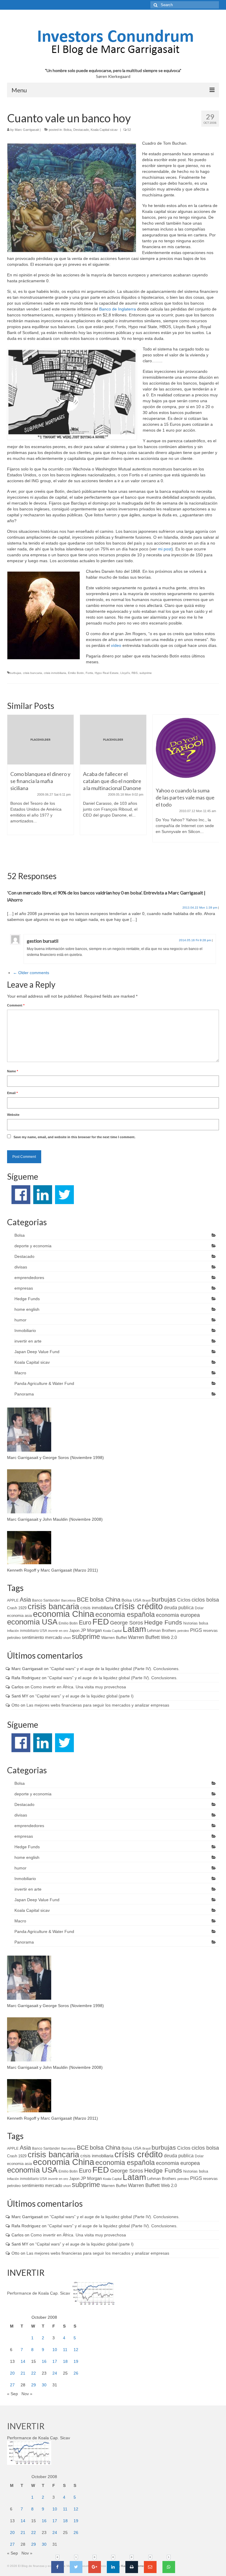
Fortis (89, 673)
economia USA (32, 1622)
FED (101, 1622)
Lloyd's (125, 673)
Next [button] (214, 788)
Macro (20, 1373)
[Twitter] (76, 2567)
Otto (15, 1705)
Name (13, 1071)
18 (65, 2361)
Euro (85, 1622)
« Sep (13, 2394)
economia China (64, 1614)
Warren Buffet (114, 1637)
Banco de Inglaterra (118, 309)
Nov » (27, 2394)
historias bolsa (196, 1623)
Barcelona (68, 1600)
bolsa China (105, 1600)
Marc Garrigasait (27, 130)
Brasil (146, 1600)
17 (55, 2361)
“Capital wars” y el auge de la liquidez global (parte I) (84, 1696)
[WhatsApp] (169, 2567)
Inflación (13, 1631)
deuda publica (179, 1608)
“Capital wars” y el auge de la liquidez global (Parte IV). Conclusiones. (115, 1669)
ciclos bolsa (205, 1600)
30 (44, 2385)
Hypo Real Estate (107, 673)
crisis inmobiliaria (55, 673)
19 (76, 2361)
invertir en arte (28, 1341)
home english (27, 1309)
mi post (165, 549)
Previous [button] (12, 788)
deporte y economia (33, 1246)
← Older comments (31, 973)
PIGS (196, 1630)
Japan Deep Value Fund (37, 1352)
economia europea (178, 1615)
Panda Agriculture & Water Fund (44, 1383)
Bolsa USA (131, 1600)
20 (12, 2373)
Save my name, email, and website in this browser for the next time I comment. (74, 1137)
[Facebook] (58, 2567)
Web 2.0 (169, 1637)
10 (55, 2350)
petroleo (183, 1631)
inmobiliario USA (34, 1631)
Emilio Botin (76, 673)
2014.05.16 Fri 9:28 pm (195, 940)
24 (55, 2373)
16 (44, 2361)
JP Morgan (91, 1630)
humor (20, 1320)
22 (34, 2373)
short (67, 1638)
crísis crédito (139, 1606)
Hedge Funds (27, 1299)
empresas (24, 1288)
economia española (125, 1615)
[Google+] (95, 2567)
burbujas (15, 673)
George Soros (127, 1623)
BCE (83, 1600)
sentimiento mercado (42, 1637)
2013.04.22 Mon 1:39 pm (200, 908)
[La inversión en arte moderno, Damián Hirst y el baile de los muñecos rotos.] (186, 748)
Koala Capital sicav (104, 130)
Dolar (199, 1608)
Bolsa (68, 130)
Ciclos (184, 1600)
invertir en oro (58, 1631)
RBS (135, 673)
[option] (40, 778)
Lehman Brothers (162, 1631)
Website (13, 1115)
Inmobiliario (25, 1330)
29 (34, 2385)
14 (23, 2361)
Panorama (24, 1394)
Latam (134, 1629)
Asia (25, 1600)
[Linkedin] (113, 2567)
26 (76, 2373)
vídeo (116, 645)
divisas (21, 1267)
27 (12, 2385)
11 (65, 2350)
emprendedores (29, 1278)
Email (12, 1093)
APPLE (13, 1600)
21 (23, 2373)
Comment (16, 1005)
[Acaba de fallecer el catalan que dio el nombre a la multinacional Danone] (40, 740)
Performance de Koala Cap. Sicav (39, 2293)
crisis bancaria (33, 673)
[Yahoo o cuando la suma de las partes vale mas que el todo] (113, 748)
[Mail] (150, 2567)
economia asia (19, 1616)
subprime (146, 673)
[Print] (132, 2567)
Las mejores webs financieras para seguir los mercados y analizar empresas (98, 1705)
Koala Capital (112, 1631)
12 (76, 2350)
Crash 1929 (17, 1608)
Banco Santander (46, 1600)
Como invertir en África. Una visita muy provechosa (78, 1687)
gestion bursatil (43, 941)
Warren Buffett (144, 1637)
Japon (74, 1631)
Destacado (81, 130)
